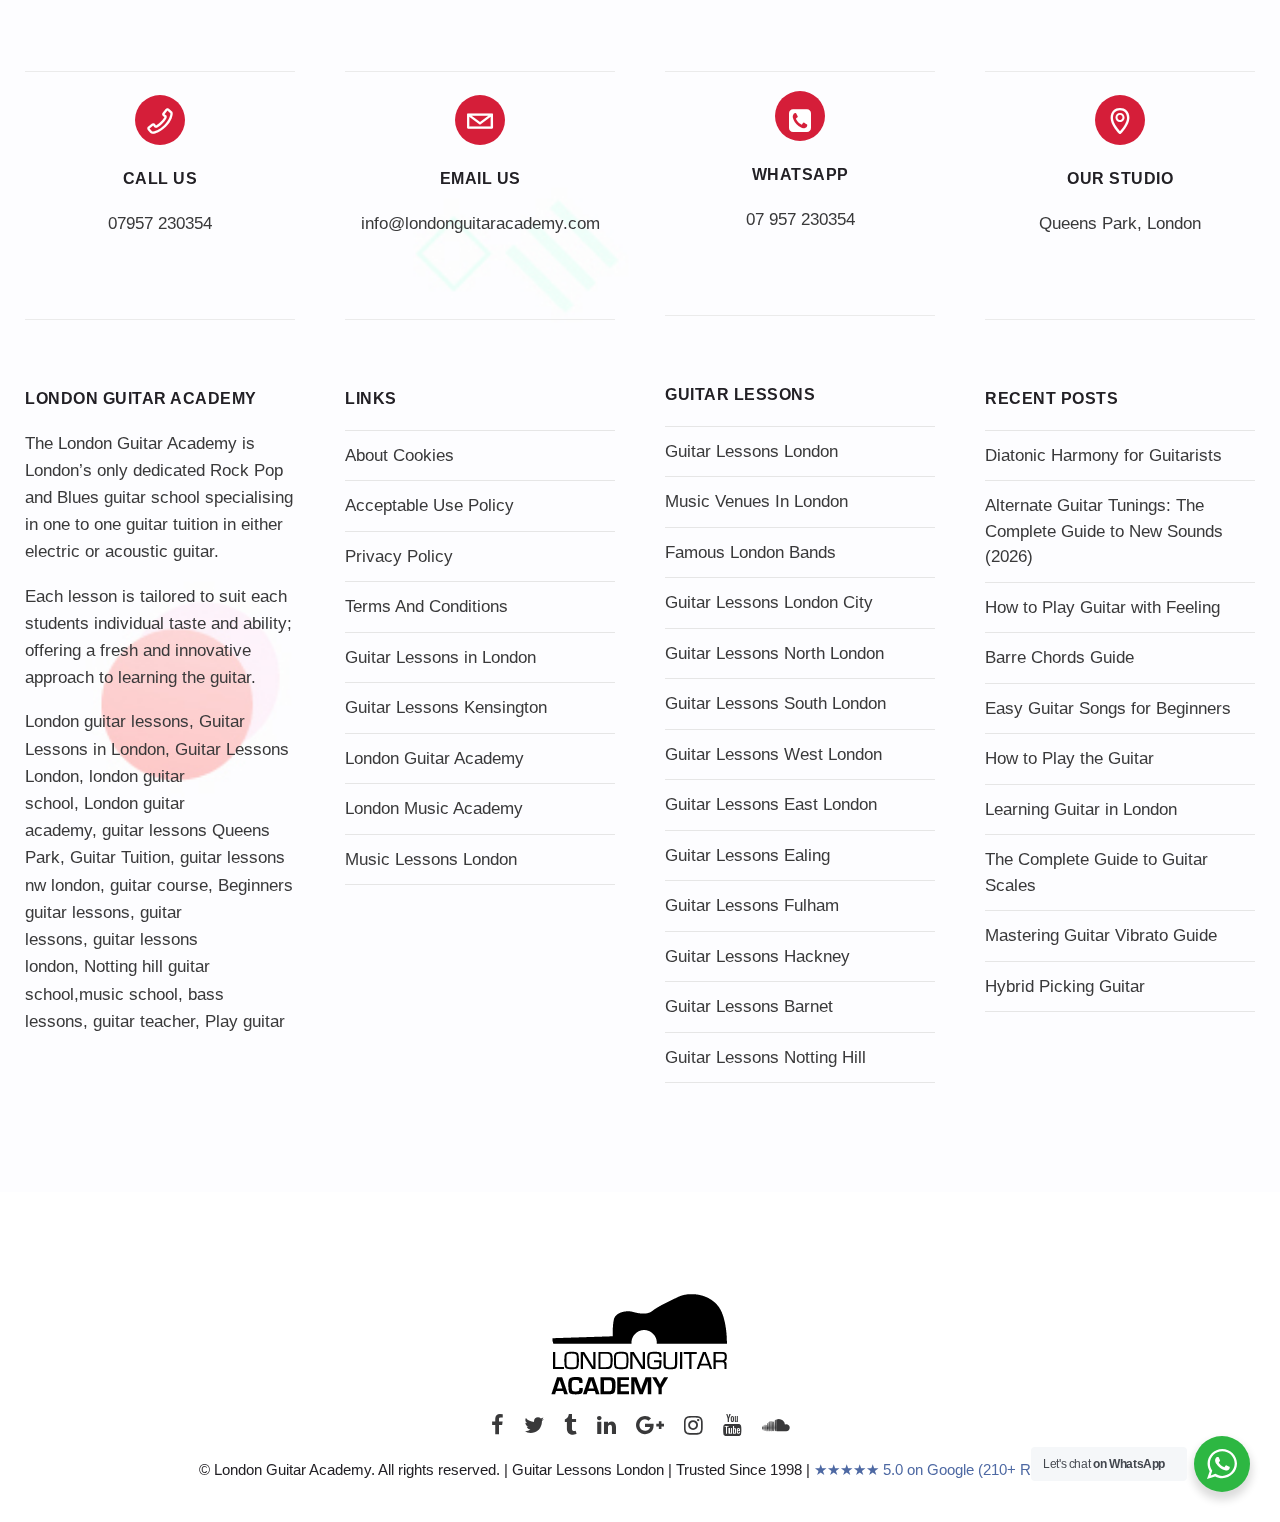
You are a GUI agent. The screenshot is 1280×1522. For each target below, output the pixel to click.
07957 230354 (160, 223)
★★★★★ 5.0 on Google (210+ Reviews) (948, 1469)
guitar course (159, 885)
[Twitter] (534, 1430)
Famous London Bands (750, 552)
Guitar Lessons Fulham (752, 905)
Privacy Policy (399, 556)
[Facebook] (497, 1430)
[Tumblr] (570, 1430)
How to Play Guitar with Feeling (1102, 607)
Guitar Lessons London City (769, 602)
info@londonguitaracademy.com (480, 223)
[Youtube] (732, 1430)
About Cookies (399, 455)
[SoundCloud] (776, 1430)
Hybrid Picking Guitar (1065, 986)
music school (128, 994)
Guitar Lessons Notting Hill (765, 1057)
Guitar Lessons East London (771, 804)
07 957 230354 (800, 219)
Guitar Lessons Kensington (446, 707)
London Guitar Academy (434, 758)
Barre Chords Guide (1059, 657)
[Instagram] (693, 1430)
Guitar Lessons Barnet (749, 1006)
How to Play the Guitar (1069, 758)
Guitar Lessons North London (774, 653)
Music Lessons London (431, 859)
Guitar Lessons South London (775, 703)
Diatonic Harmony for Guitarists (1103, 455)
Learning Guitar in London (1081, 809)
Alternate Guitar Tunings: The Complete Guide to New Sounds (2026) (1104, 531)
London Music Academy (434, 808)
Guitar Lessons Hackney (757, 956)
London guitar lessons (107, 721)
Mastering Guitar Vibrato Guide (1101, 935)
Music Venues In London (756, 501)
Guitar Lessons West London (773, 754)
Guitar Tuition (120, 857)
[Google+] (650, 1430)
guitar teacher (144, 1021)
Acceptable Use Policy (429, 505)
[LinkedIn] (606, 1430)
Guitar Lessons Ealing (747, 855)
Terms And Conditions (426, 606)
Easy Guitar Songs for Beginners (1108, 708)
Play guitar (245, 1021)
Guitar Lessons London (751, 451)
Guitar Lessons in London (440, 657)
